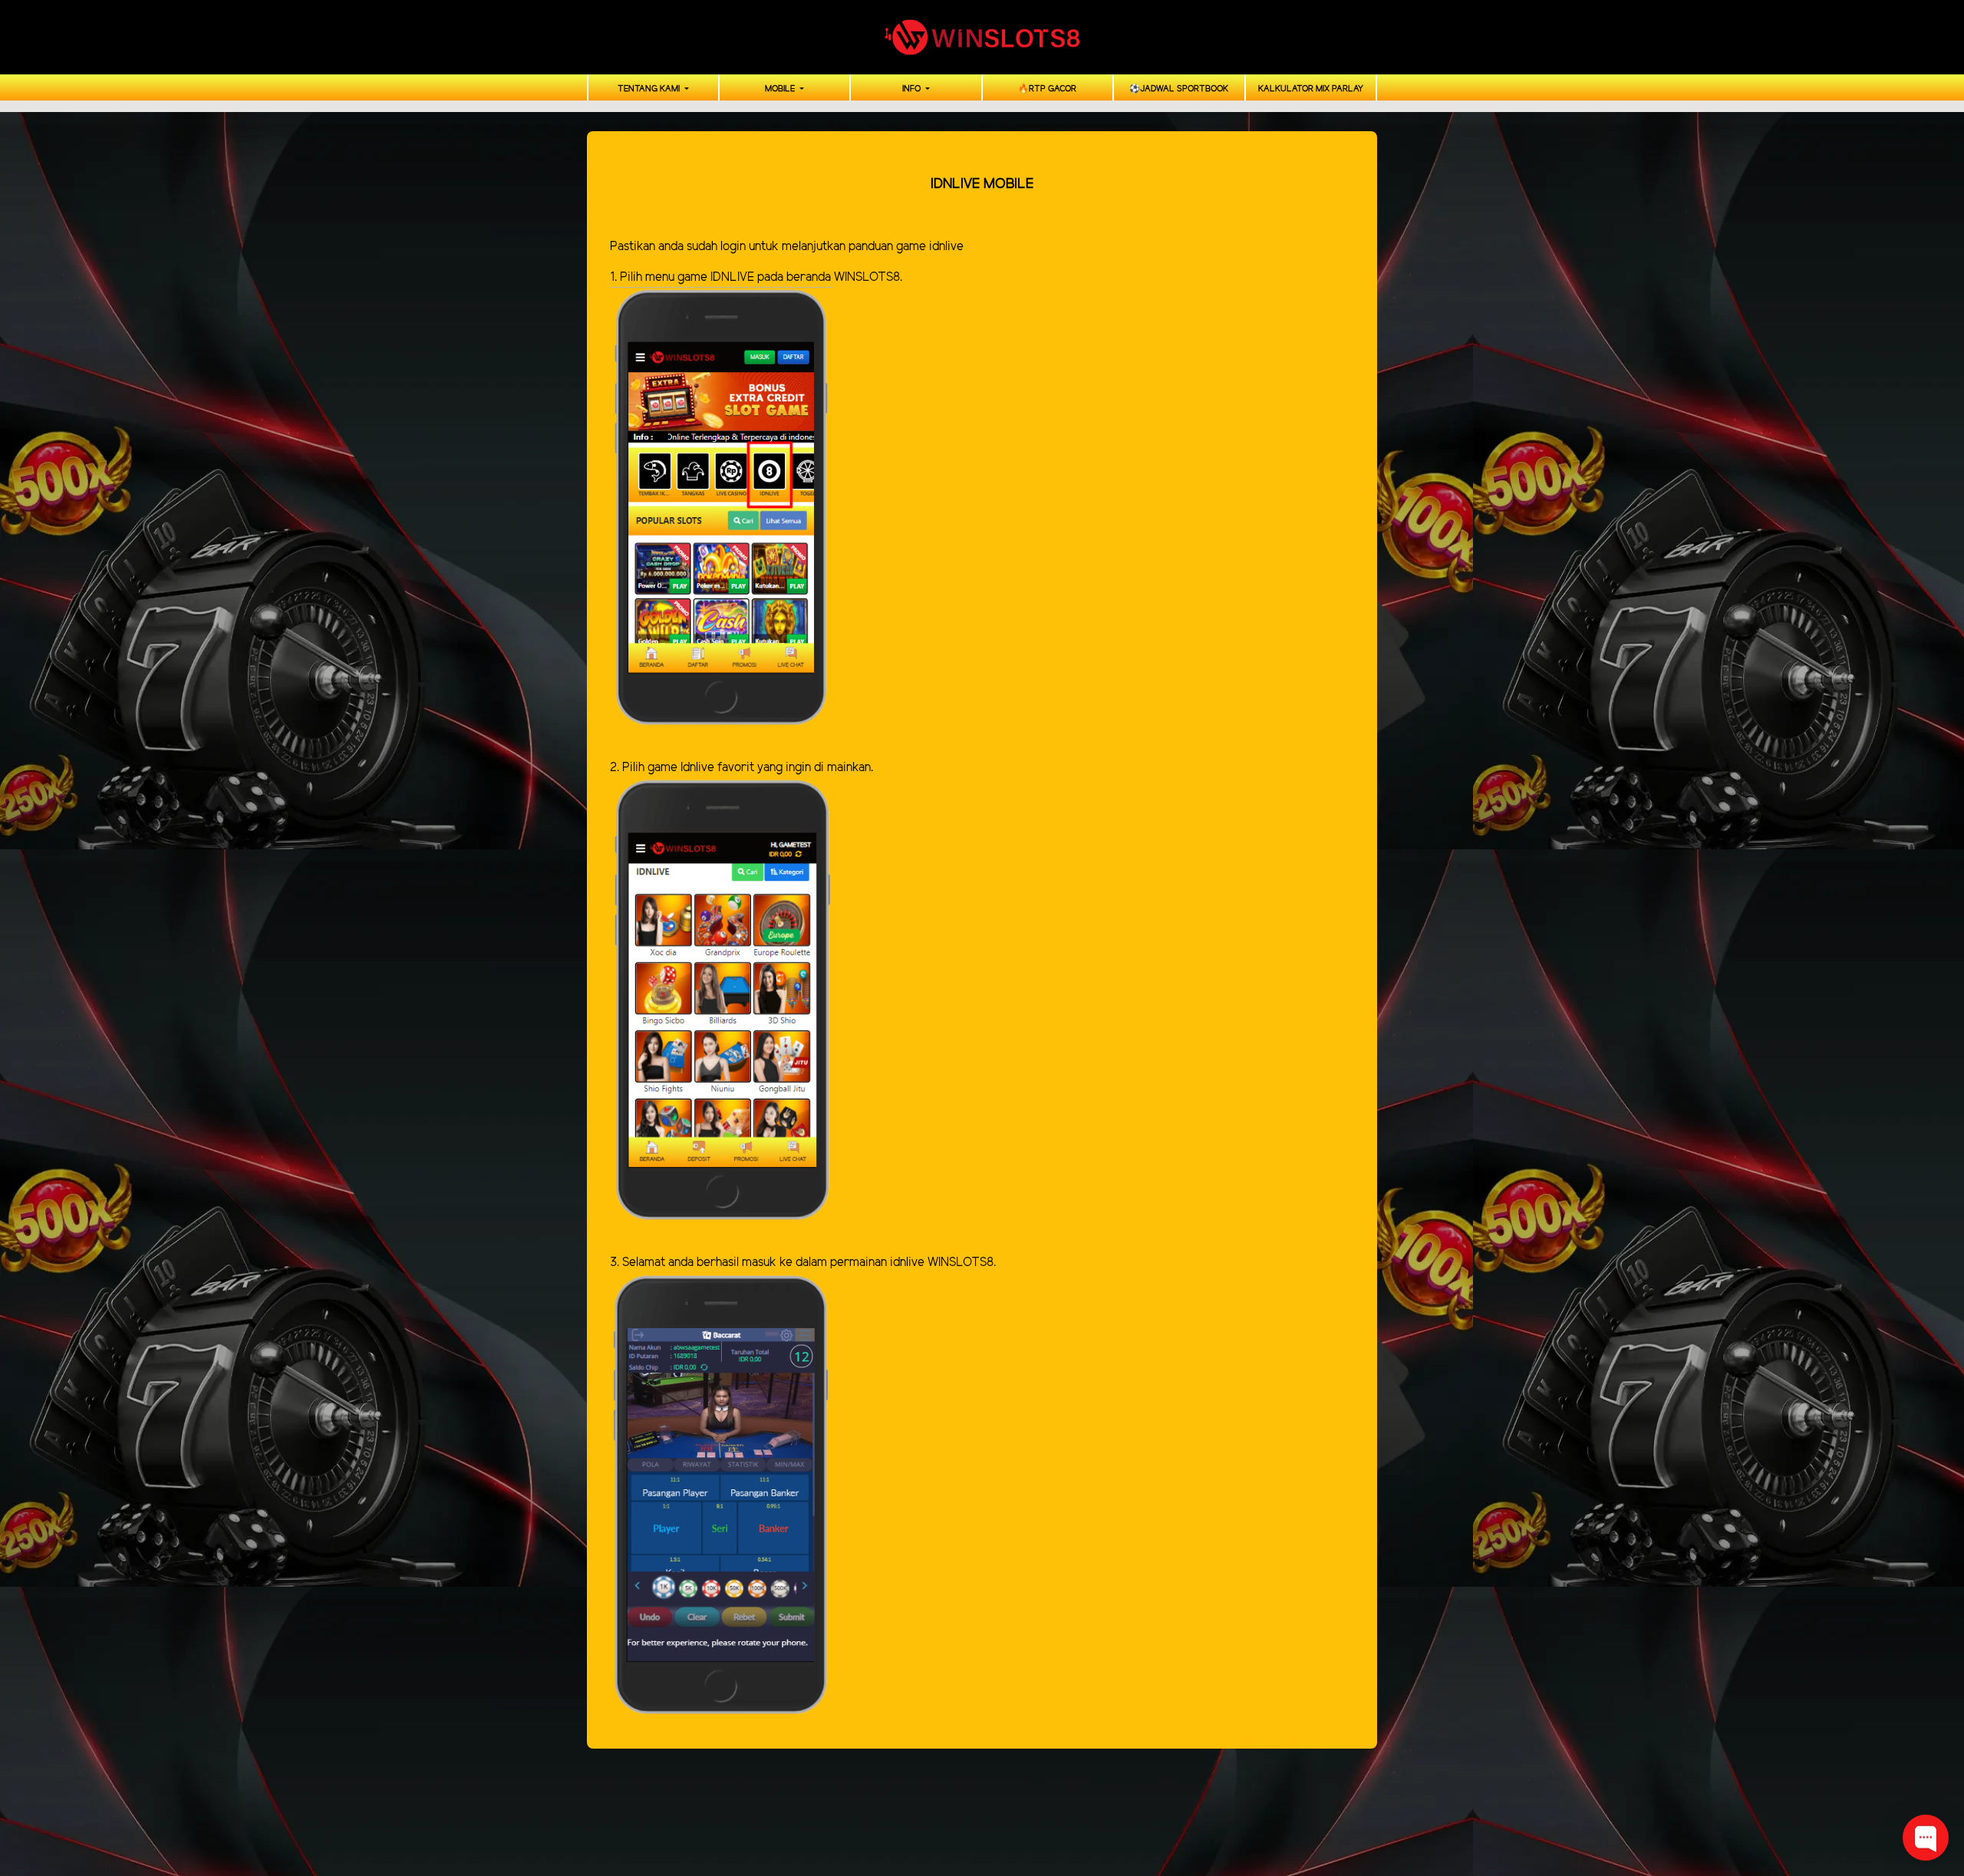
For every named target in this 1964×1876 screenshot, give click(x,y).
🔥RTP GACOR (1047, 89)
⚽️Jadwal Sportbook (1179, 89)
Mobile (781, 89)
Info (913, 89)
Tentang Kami (650, 89)
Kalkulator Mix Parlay (1311, 89)
